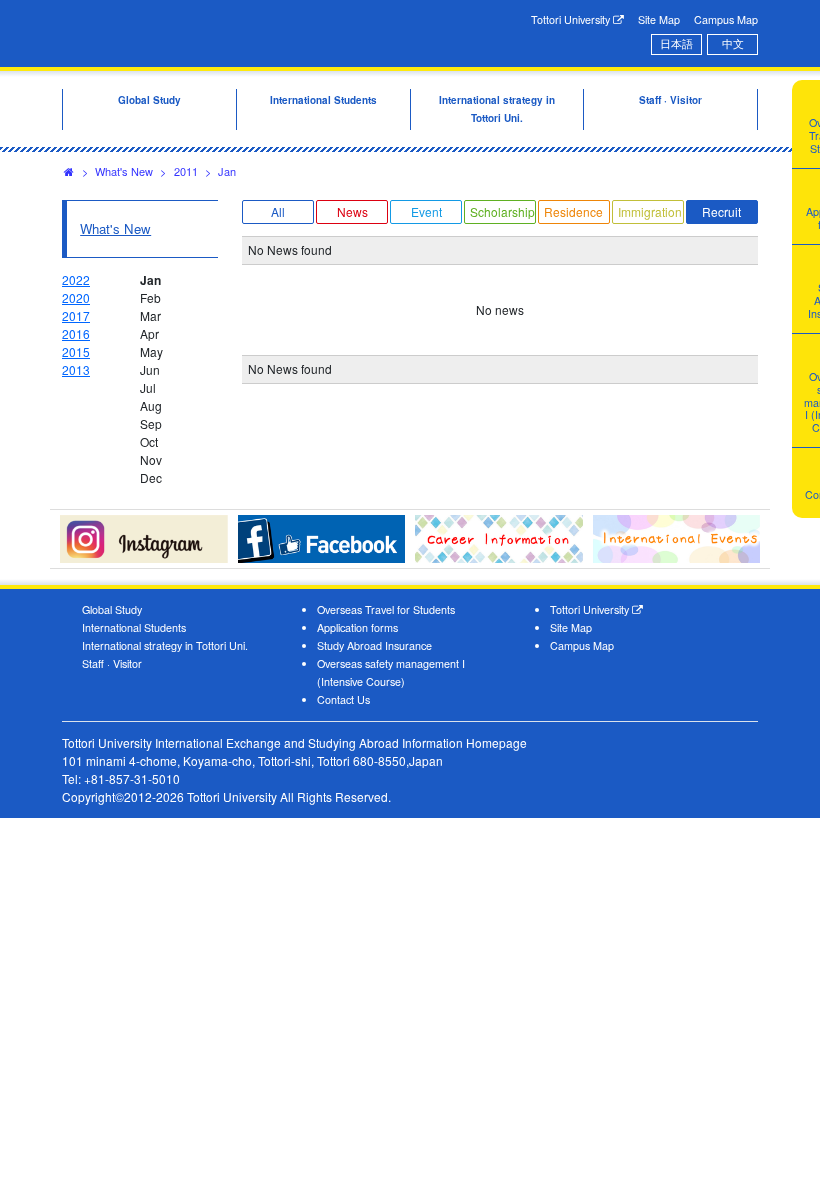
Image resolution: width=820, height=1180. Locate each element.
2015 (76, 351)
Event (426, 211)
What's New (124, 171)
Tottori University (572, 19)
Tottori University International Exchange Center (222, 32)
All (278, 211)
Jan (227, 171)
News (352, 211)
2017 (76, 315)
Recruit (721, 211)
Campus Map (726, 19)
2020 (76, 297)
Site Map (659, 19)
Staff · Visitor (112, 663)
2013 (76, 369)
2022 (76, 279)
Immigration (650, 211)
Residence (573, 211)
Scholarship (502, 211)
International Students (134, 627)
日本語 (676, 43)
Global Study (112, 609)
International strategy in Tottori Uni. (165, 645)
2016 (76, 333)
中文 (733, 43)
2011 (186, 171)
